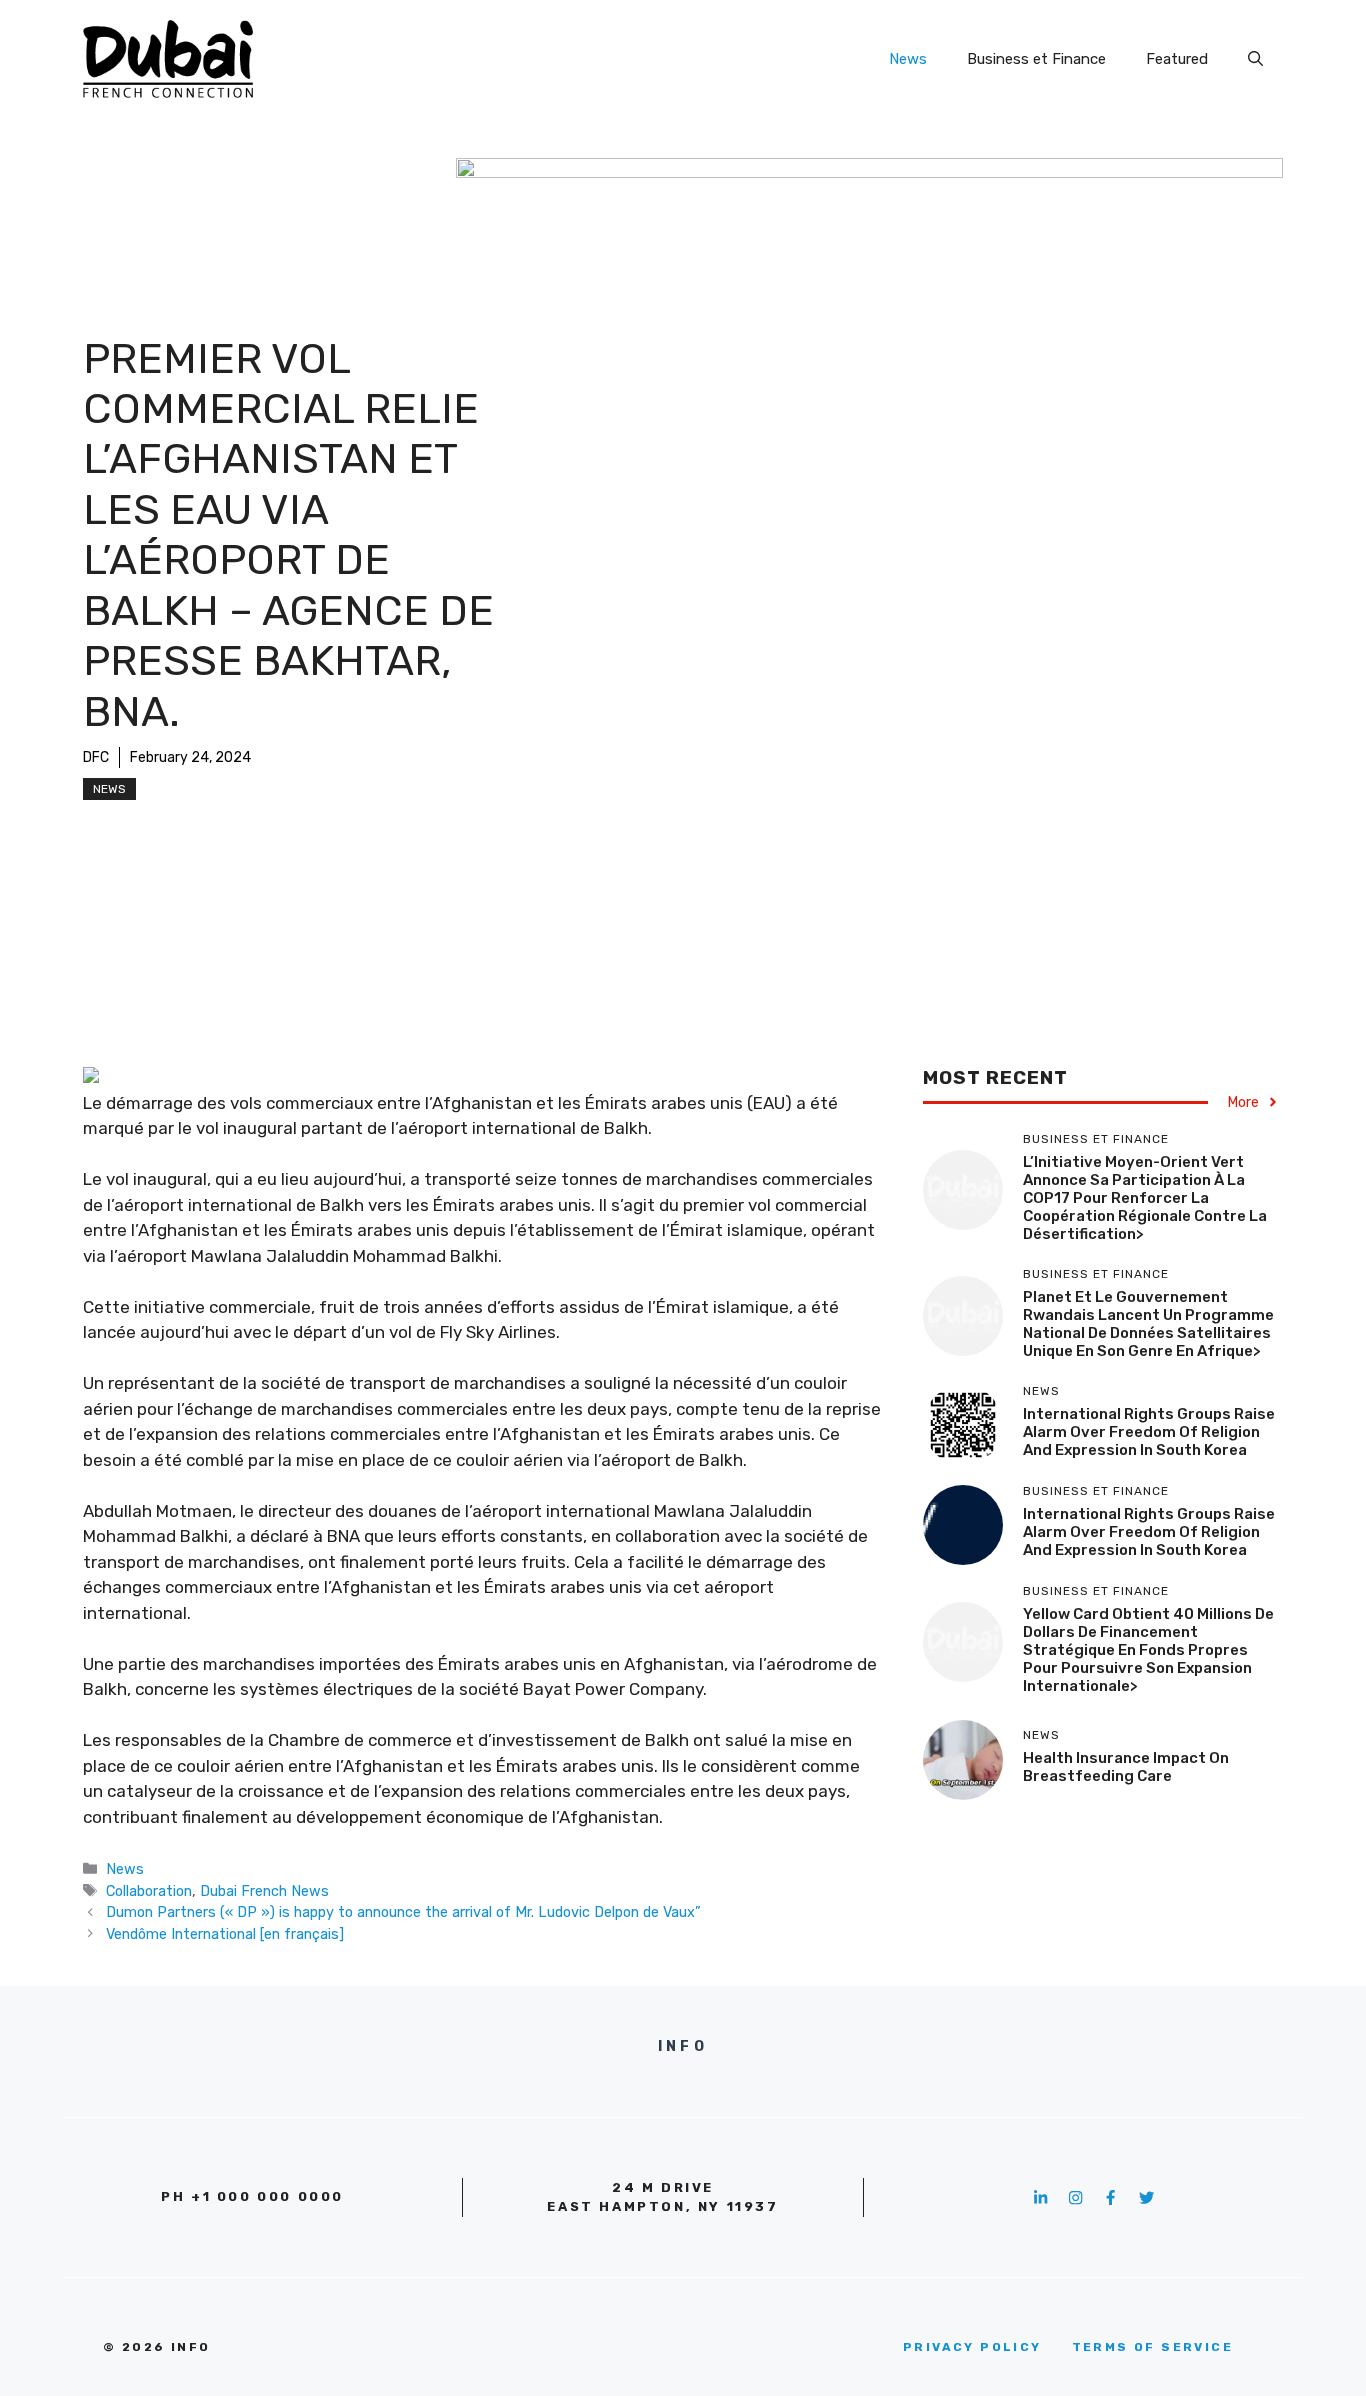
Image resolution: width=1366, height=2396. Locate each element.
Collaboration (149, 1891)
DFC (96, 757)
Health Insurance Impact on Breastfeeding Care (1126, 1767)
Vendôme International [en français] (225, 1934)
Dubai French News (264, 1891)
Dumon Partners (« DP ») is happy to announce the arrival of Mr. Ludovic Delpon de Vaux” (403, 1912)
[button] (1255, 59)
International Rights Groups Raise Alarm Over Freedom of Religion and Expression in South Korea (1149, 1432)
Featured (1177, 59)
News (908, 59)
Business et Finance (1036, 59)
